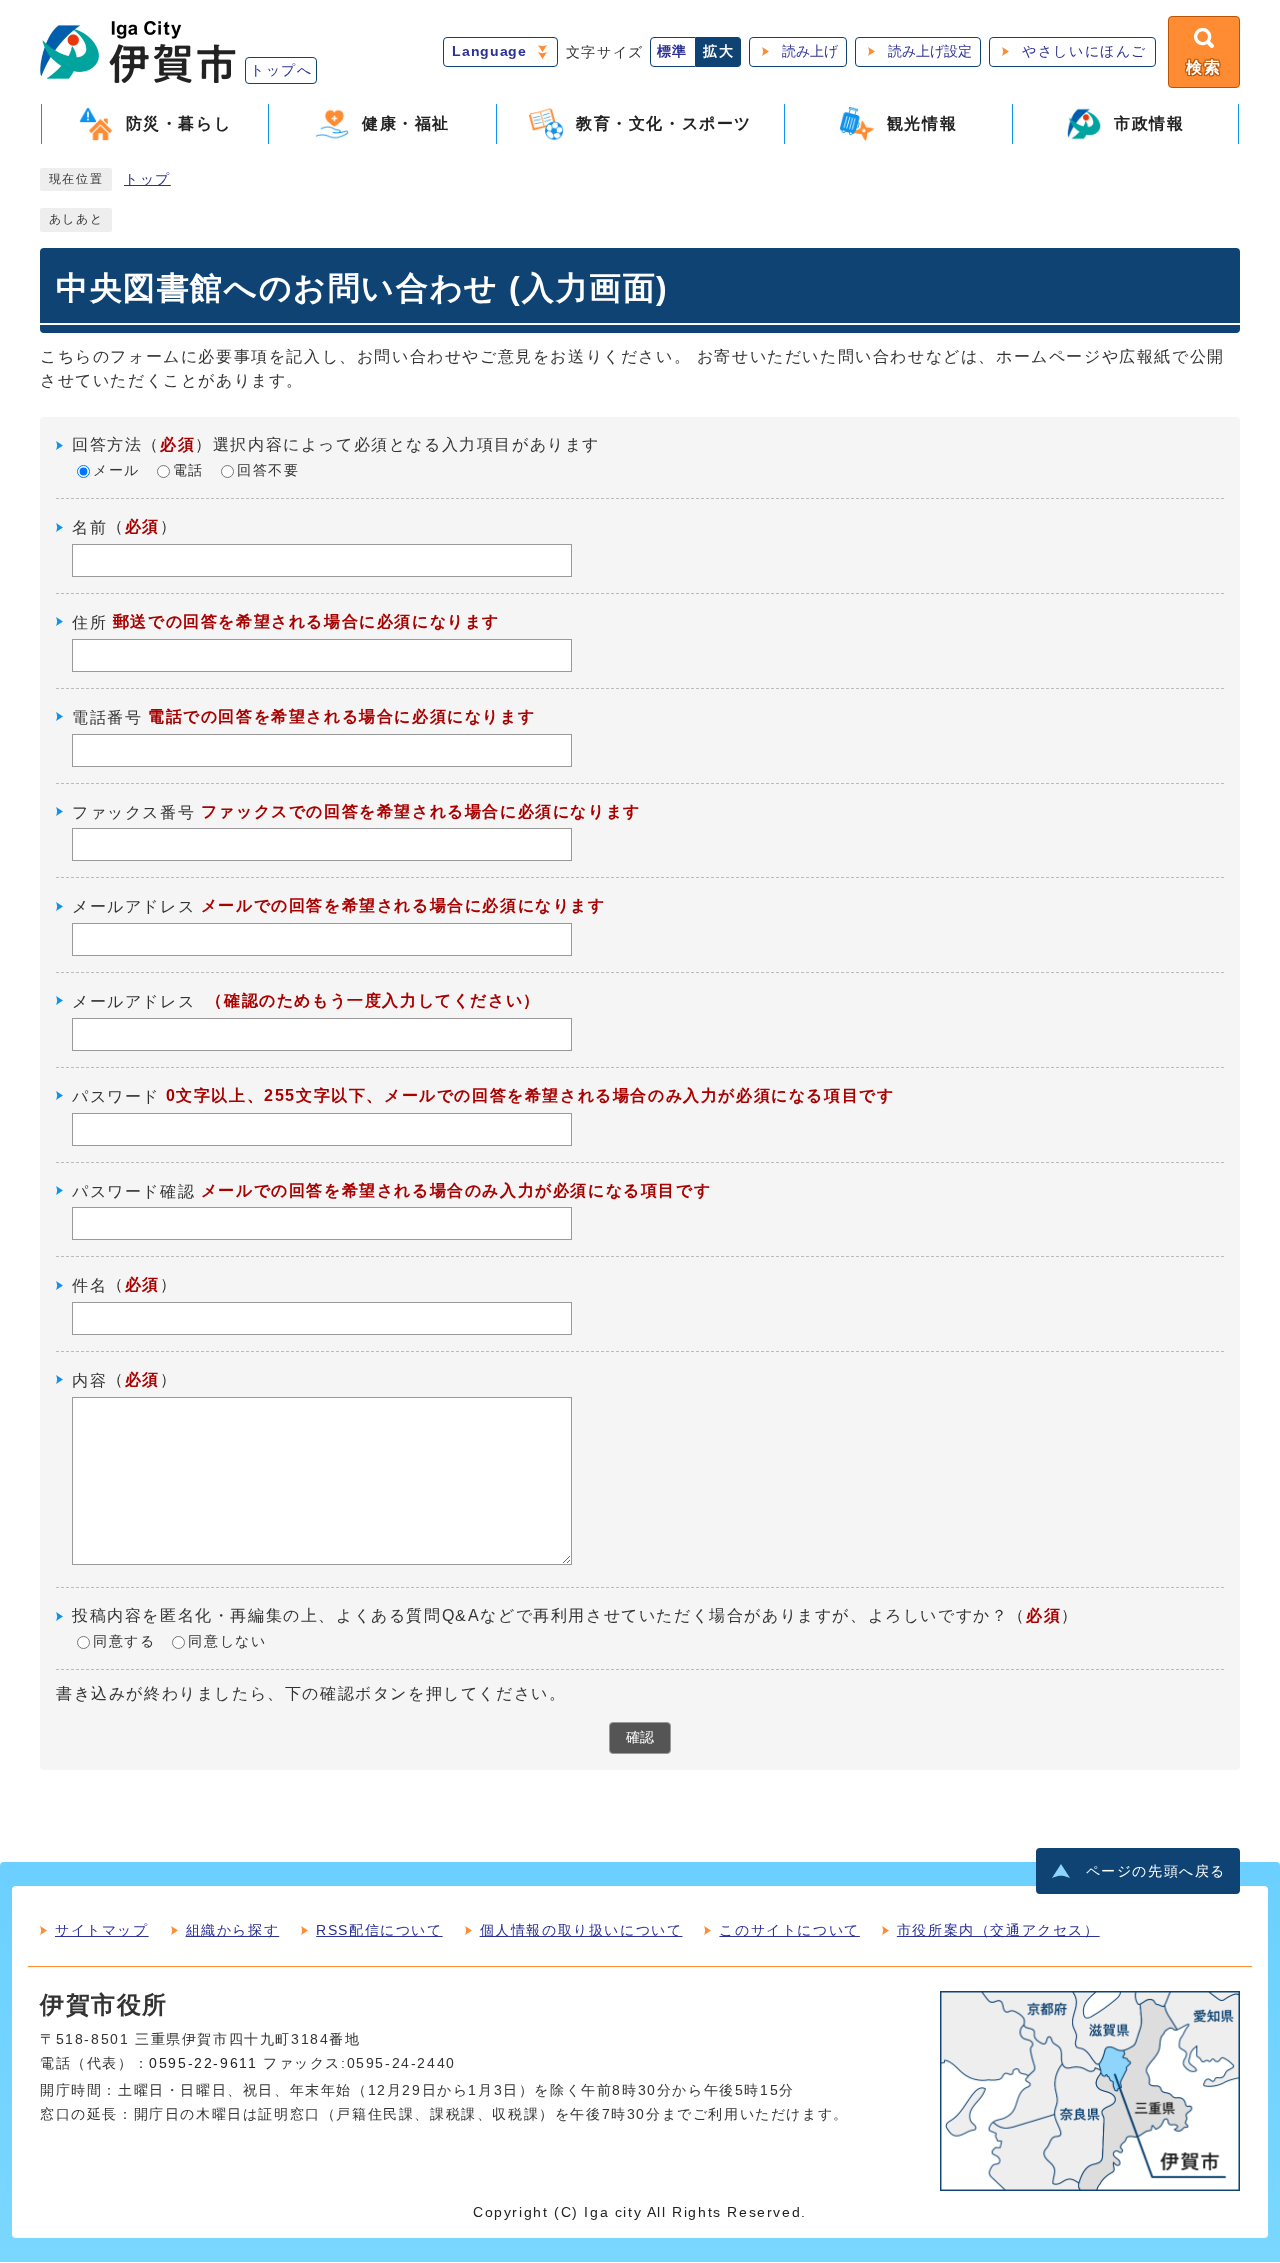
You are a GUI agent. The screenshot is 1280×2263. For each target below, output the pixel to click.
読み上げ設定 (930, 51)
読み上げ (810, 51)
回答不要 (268, 471)
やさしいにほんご (1084, 51)
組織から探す (233, 1930)
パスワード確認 (133, 1190)
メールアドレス (133, 906)
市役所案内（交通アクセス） (998, 1930)
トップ (147, 179)
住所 (89, 622)
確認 (640, 1737)
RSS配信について (379, 1930)
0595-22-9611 (203, 2063)
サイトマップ (102, 1930)
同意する (124, 1642)
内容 (89, 1380)
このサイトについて (789, 1930)
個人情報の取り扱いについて (581, 1930)
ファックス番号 (133, 811)
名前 (89, 527)
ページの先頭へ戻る (1156, 1871)
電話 (188, 471)
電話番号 (107, 717)
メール (116, 471)
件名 (89, 1285)
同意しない (227, 1642)
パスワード (116, 1096)
